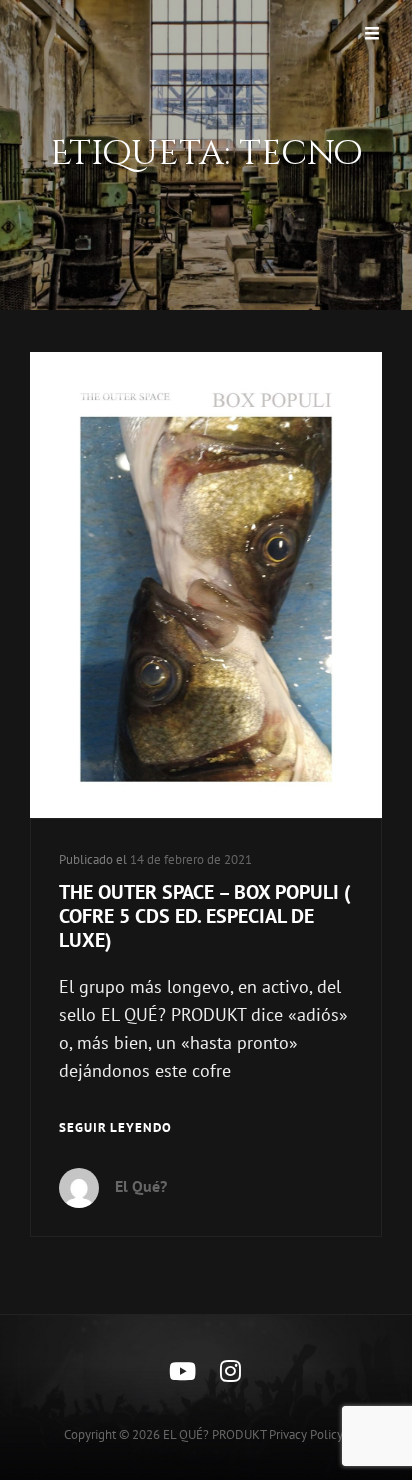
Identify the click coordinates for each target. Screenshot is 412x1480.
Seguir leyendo (115, 1129)
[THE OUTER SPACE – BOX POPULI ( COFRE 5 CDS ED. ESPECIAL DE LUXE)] (206, 585)
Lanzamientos (101, 385)
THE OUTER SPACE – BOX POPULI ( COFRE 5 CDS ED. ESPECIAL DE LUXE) (205, 916)
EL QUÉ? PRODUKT (214, 1434)
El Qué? (141, 1186)
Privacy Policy (306, 1434)
